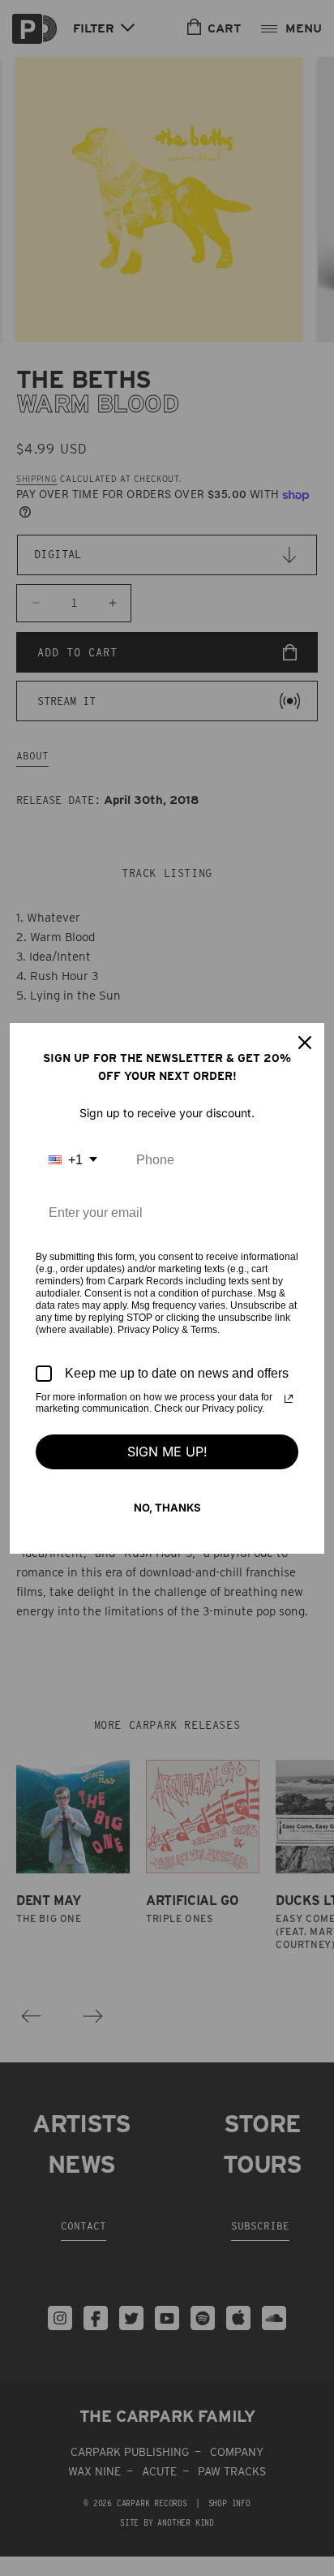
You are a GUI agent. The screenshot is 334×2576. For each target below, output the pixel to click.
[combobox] (73, 1160)
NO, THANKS (167, 1507)
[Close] (305, 1043)
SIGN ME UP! (167, 1451)
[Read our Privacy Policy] (289, 1399)
